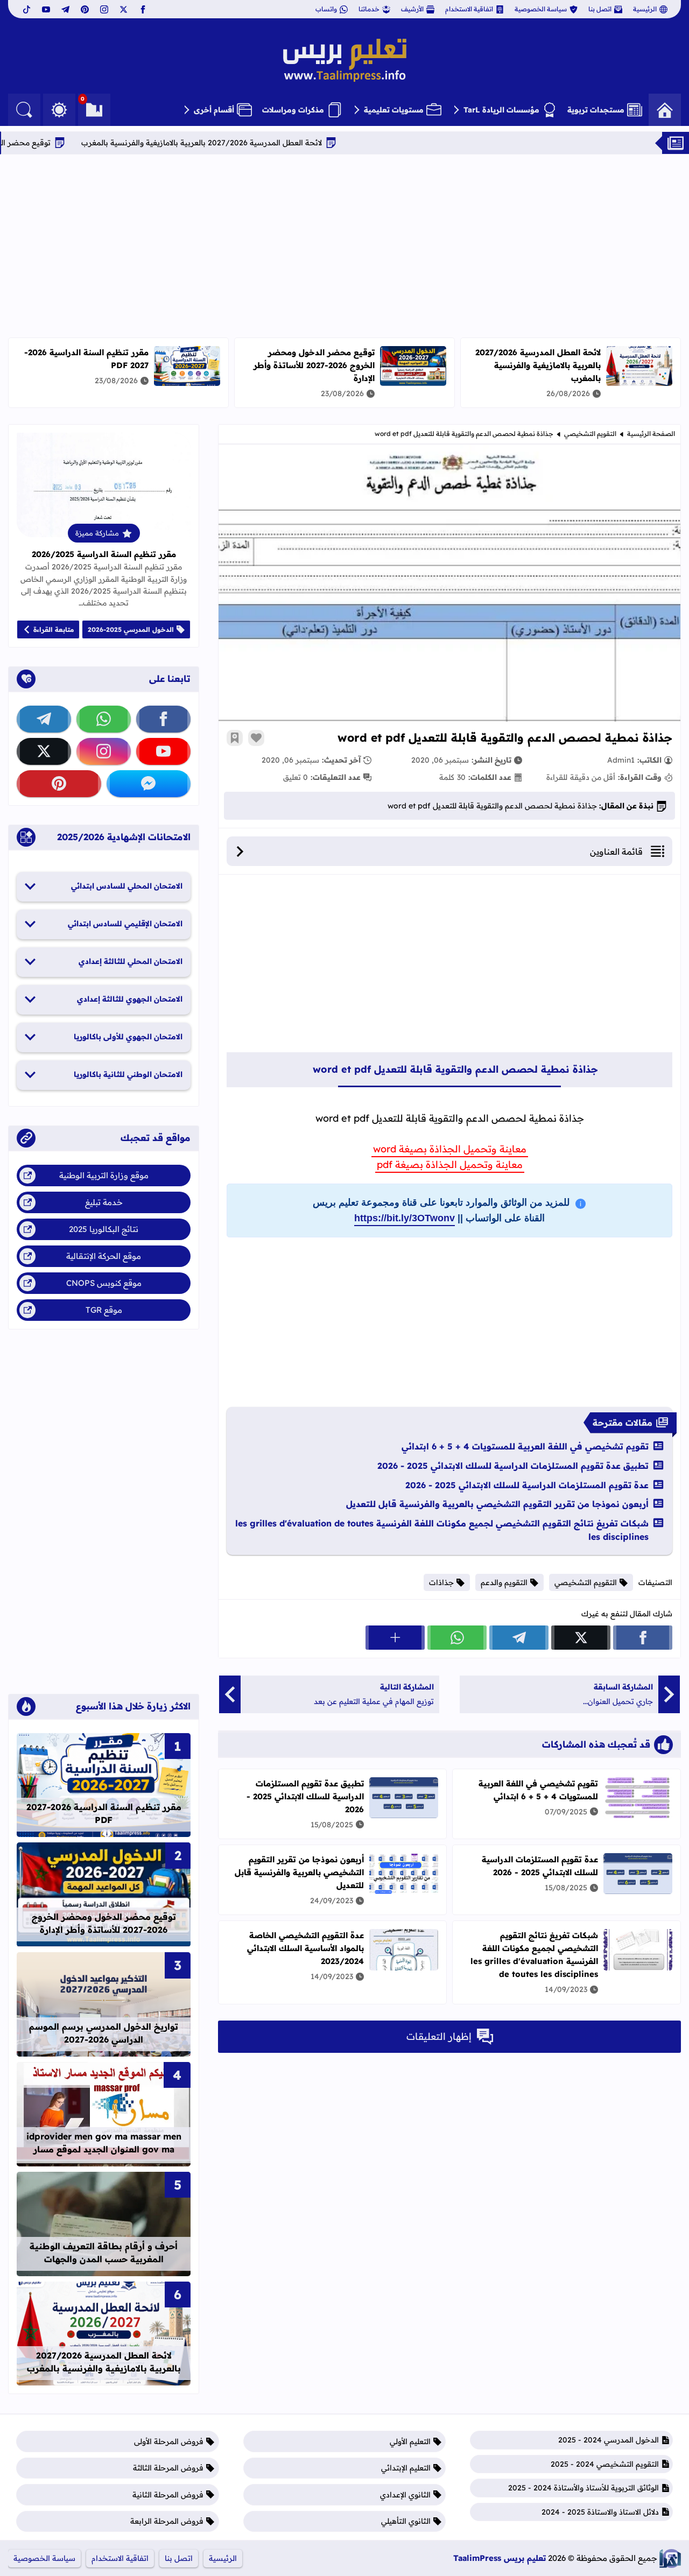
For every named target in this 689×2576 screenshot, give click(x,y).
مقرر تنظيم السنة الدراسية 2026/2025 (104, 554)
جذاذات (441, 1582)
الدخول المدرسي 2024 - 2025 (609, 2440)
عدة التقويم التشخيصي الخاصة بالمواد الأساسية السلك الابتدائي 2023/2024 (305, 1948)
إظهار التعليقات (439, 2036)
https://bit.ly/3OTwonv (405, 1218)
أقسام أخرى (214, 110)
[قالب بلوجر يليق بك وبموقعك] (670, 2559)
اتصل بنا (600, 9)
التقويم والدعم (504, 1582)
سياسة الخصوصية (541, 9)
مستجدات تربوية (596, 110)
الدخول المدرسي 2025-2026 (131, 629)
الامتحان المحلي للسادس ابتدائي (127, 886)
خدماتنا (369, 9)
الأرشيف (412, 9)
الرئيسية (645, 9)
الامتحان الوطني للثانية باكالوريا (128, 1074)
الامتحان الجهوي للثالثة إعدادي (130, 999)
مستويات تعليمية (394, 110)
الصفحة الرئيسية (651, 434)
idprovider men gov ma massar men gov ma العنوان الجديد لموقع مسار (104, 2143)
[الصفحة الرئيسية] (665, 110)
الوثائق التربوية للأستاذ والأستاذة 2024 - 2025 (583, 2488)
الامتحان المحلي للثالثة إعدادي (131, 961)
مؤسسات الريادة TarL (501, 110)
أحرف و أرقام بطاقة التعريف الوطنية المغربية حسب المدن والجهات (104, 2253)
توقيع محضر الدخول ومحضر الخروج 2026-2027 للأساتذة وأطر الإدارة (314, 365)
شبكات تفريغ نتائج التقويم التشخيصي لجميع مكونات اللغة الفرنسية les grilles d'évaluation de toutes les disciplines (442, 1530)
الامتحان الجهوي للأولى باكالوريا (128, 1037)
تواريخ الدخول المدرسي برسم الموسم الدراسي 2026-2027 (104, 2033)
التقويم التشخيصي (590, 434)
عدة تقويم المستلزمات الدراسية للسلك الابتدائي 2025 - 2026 (527, 1485)
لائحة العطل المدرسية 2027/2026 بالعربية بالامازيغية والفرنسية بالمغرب (285, 143)
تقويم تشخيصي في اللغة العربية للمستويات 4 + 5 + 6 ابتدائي (525, 1446)
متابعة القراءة (54, 629)
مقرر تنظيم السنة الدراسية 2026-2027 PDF (104, 1813)
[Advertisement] (344, 246)
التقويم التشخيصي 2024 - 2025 (605, 2464)
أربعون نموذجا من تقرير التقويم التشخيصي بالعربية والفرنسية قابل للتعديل (497, 1504)
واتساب (326, 9)
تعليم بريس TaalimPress (500, 2558)
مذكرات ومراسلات (293, 110)
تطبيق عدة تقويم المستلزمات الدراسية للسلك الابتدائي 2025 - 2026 (513, 1466)
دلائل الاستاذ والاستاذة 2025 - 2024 (600, 2512)
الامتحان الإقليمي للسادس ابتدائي (125, 924)
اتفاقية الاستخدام (469, 9)
